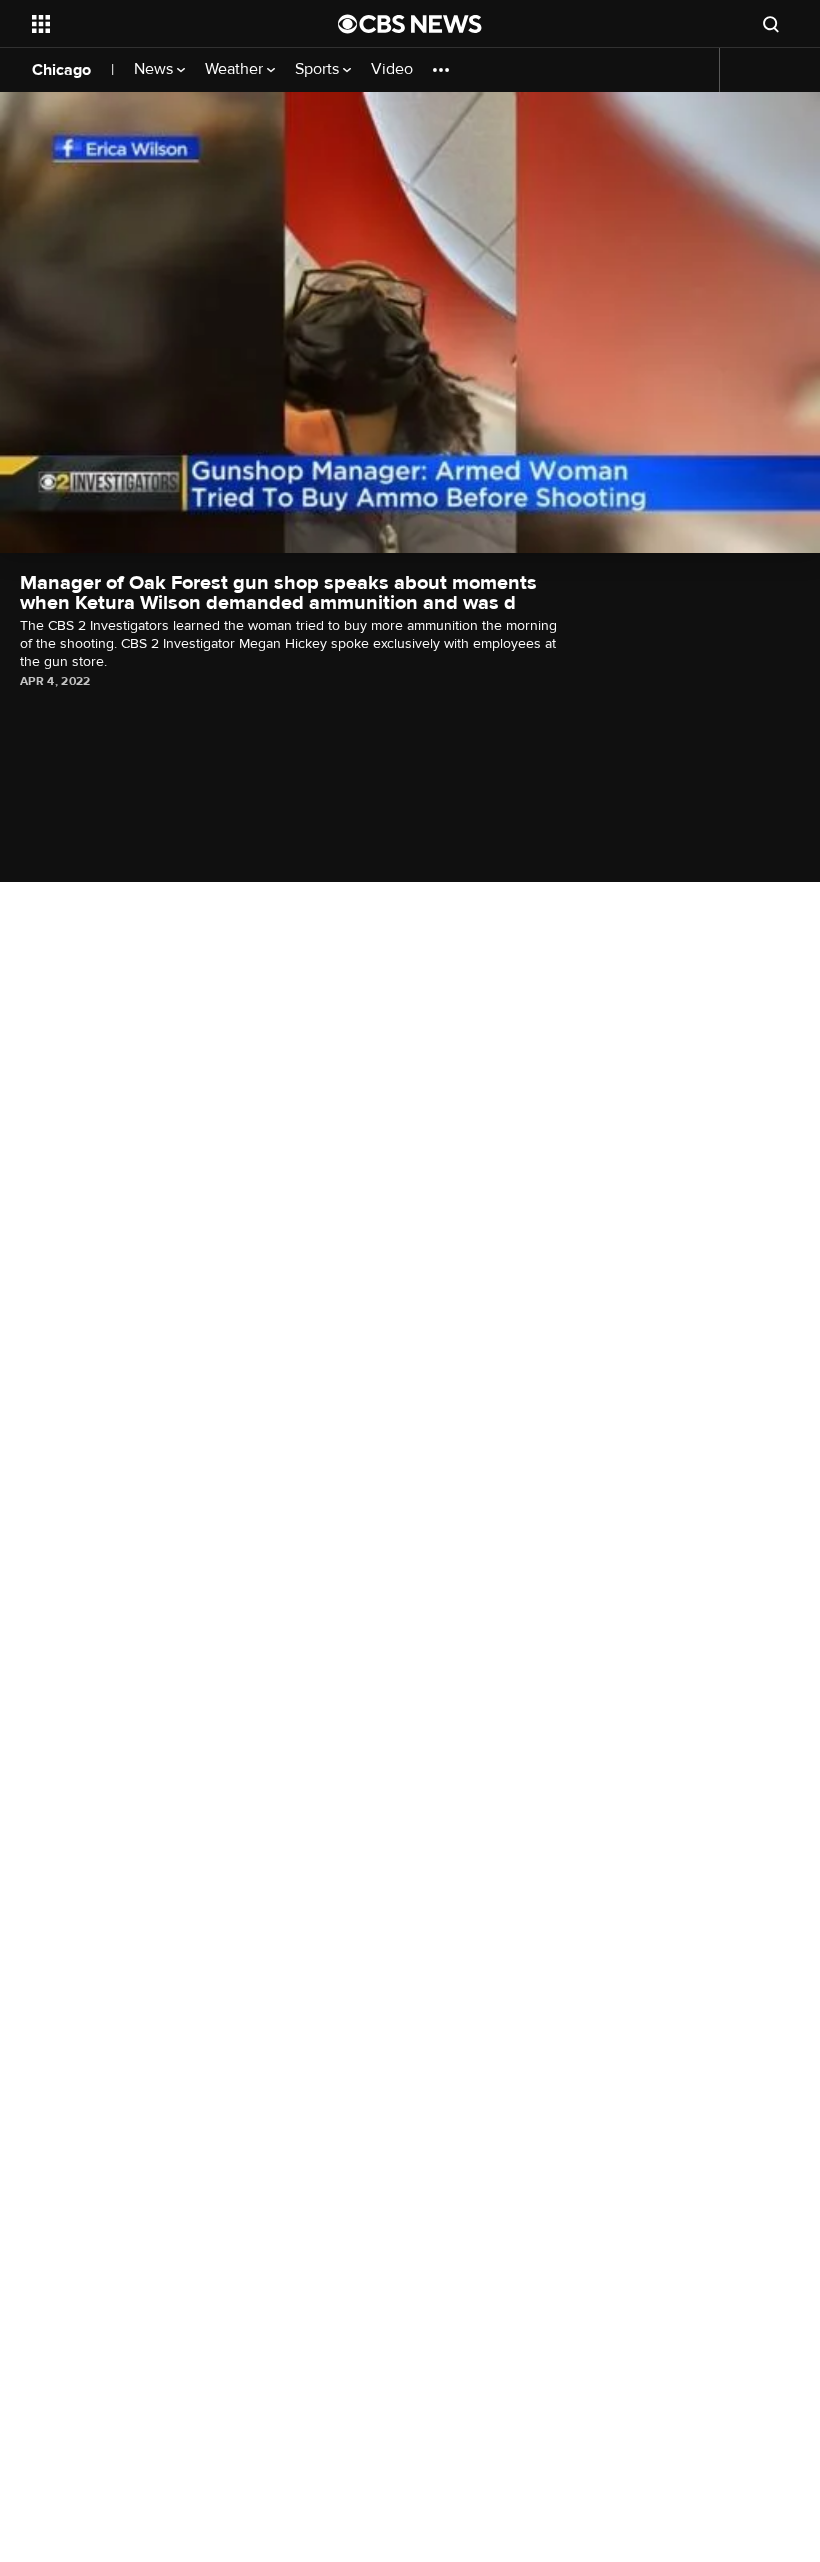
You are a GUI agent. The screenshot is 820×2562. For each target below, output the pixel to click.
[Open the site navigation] (158, 24)
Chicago (61, 70)
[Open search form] (771, 24)
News (155, 69)
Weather (236, 69)
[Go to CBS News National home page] (410, 24)
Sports (319, 69)
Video (392, 69)
